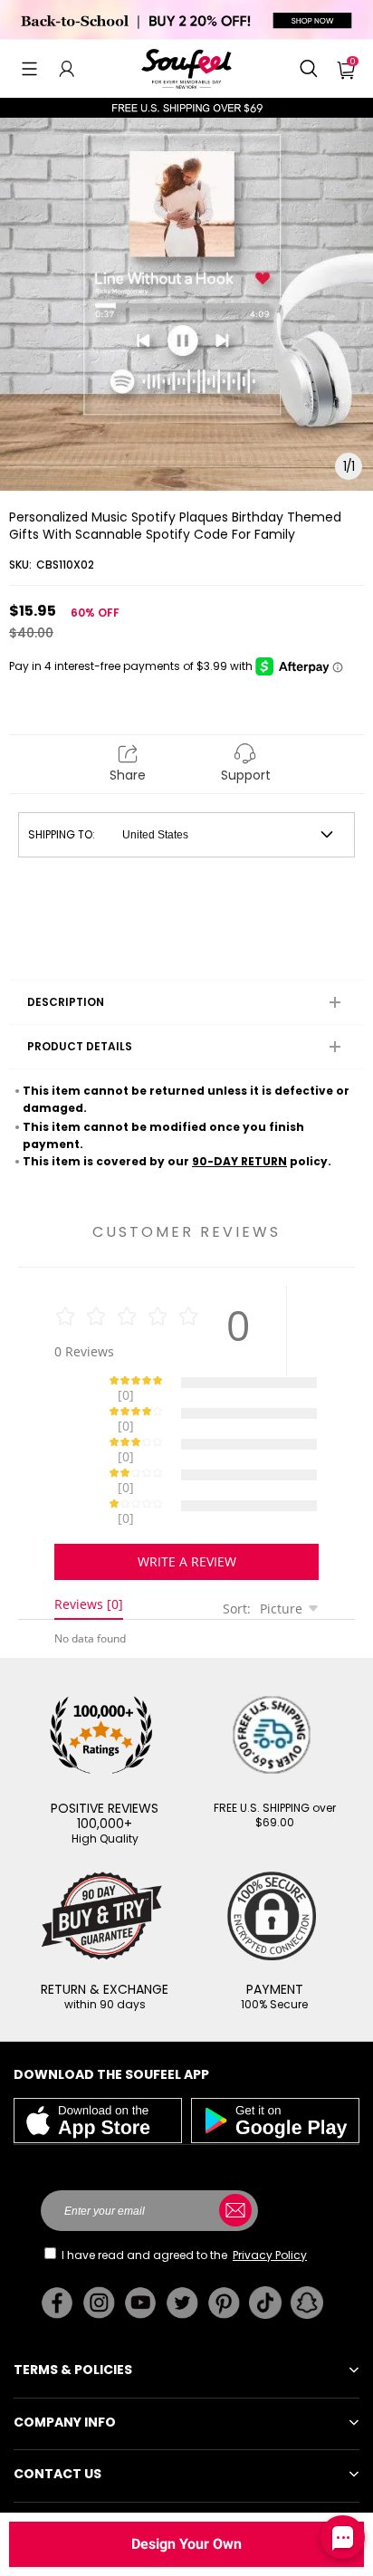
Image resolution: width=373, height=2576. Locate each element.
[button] (29, 69)
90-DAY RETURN (239, 1161)
